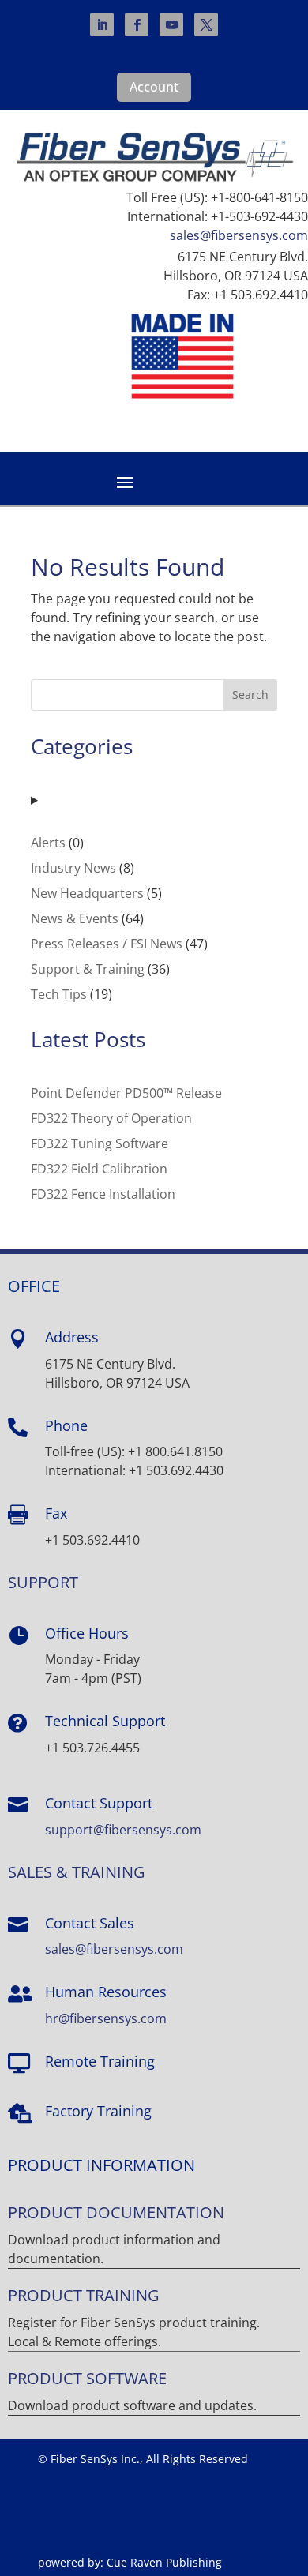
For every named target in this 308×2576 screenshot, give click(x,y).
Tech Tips (59, 994)
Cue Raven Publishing (164, 2562)
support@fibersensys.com (123, 1830)
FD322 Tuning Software (100, 1143)
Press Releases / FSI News (107, 944)
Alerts (48, 843)
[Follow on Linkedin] (102, 24)
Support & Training (88, 969)
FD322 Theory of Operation (111, 1118)
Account (154, 87)
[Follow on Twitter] (206, 24)
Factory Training (98, 2111)
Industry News (73, 868)
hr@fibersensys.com (106, 2018)
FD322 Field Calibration (99, 1169)
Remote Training (100, 2061)
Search (250, 695)
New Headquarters (87, 893)
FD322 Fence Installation (103, 1194)
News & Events (75, 918)
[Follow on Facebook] (137, 24)
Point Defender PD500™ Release (126, 1093)
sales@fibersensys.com (239, 235)
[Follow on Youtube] (171, 24)
